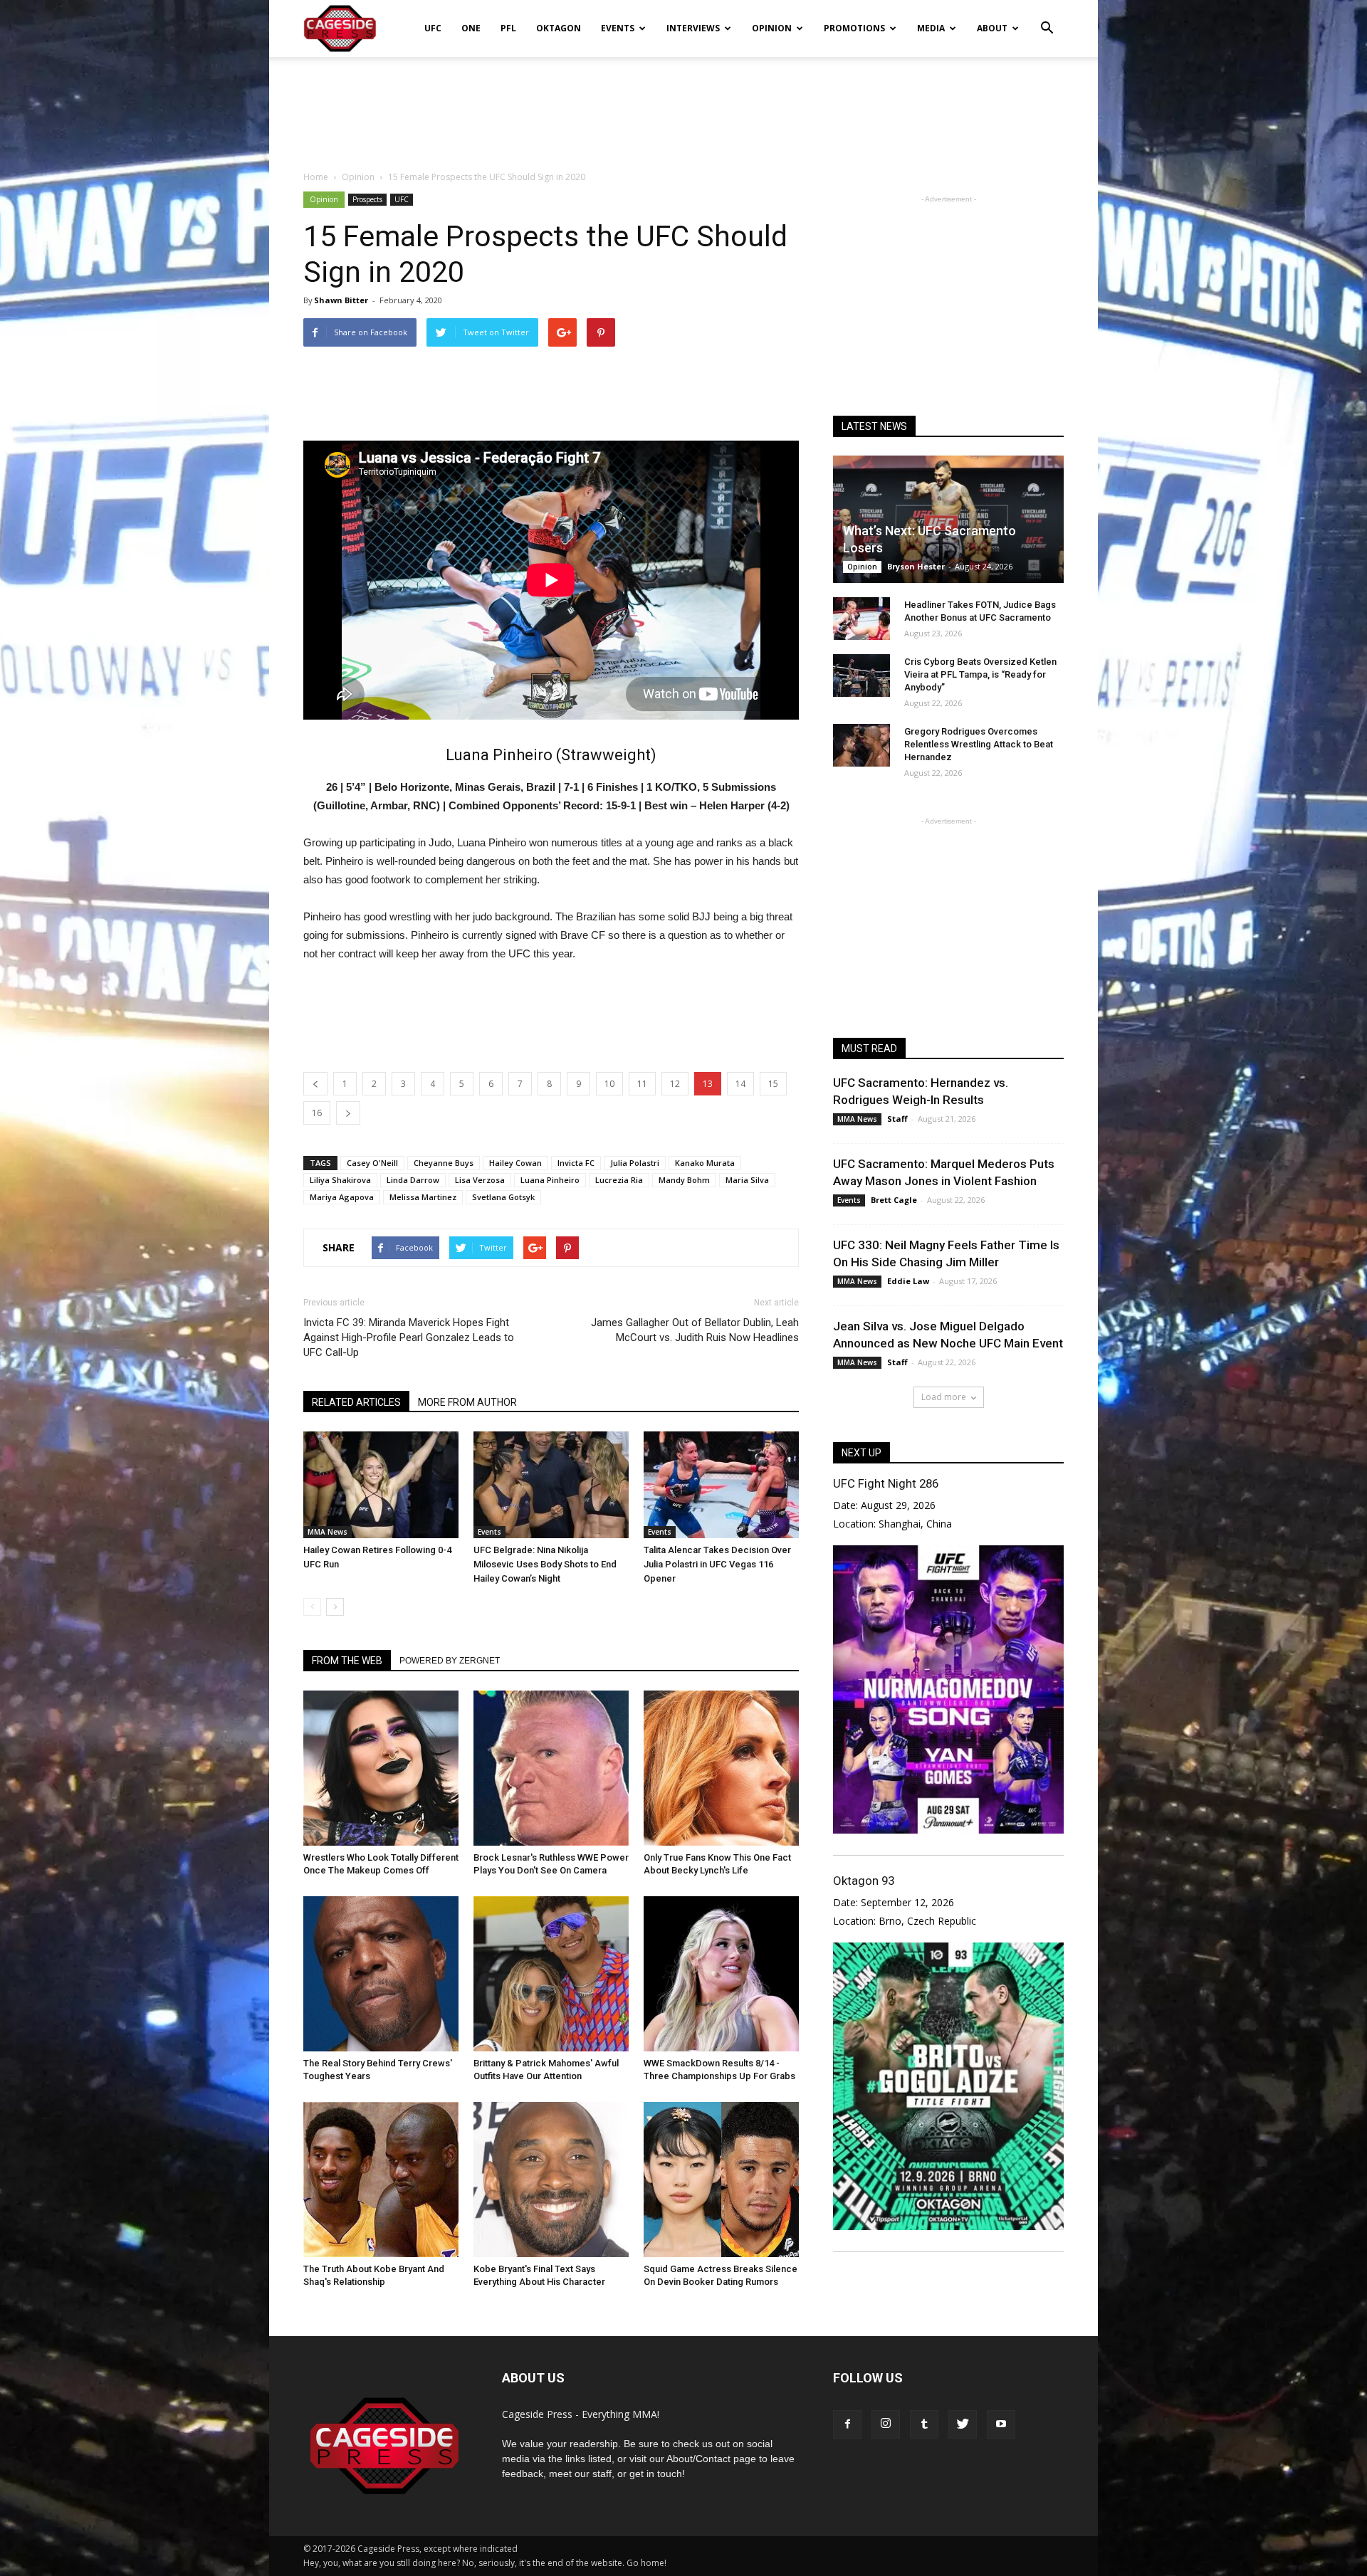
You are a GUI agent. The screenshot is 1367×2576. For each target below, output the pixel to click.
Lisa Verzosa (480, 1180)
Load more (944, 1397)
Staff (897, 1119)
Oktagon (559, 28)
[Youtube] (1001, 2424)
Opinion (772, 28)
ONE (471, 28)
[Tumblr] (924, 2424)
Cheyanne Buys (444, 1163)
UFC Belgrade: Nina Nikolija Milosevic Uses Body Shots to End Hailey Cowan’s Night (545, 1564)
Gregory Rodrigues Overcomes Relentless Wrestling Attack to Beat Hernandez (979, 744)
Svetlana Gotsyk (503, 1197)
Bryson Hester (916, 566)
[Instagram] (886, 2424)
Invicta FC (576, 1163)
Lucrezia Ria (619, 1180)
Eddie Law (908, 1281)
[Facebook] (847, 2424)
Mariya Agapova (342, 1197)
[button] (1047, 19)
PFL (508, 28)
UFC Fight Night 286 (886, 1483)
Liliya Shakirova (340, 1180)
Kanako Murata (705, 1163)
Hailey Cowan (515, 1163)
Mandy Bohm (684, 1180)
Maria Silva (747, 1180)
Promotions (854, 28)
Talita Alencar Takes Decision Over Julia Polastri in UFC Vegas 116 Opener (717, 1564)
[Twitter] (963, 2424)
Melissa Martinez (423, 1197)
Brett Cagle (894, 1200)
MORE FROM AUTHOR (467, 1402)
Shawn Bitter (341, 300)
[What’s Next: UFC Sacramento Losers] (948, 519)
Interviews (693, 28)
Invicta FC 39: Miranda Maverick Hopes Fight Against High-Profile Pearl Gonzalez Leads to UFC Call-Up (409, 1337)
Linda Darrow (413, 1180)
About (992, 28)
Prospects (367, 199)
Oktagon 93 (864, 1881)
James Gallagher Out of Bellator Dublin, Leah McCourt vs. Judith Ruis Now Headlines (695, 1330)
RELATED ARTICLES (356, 1402)
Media (931, 28)
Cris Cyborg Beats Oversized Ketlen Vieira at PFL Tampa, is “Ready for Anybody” (980, 674)
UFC (433, 28)
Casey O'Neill (372, 1163)
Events (618, 28)
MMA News (328, 1532)
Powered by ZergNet (450, 1661)
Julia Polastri (635, 1163)
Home (316, 177)
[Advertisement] (683, 106)
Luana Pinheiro (550, 1180)
